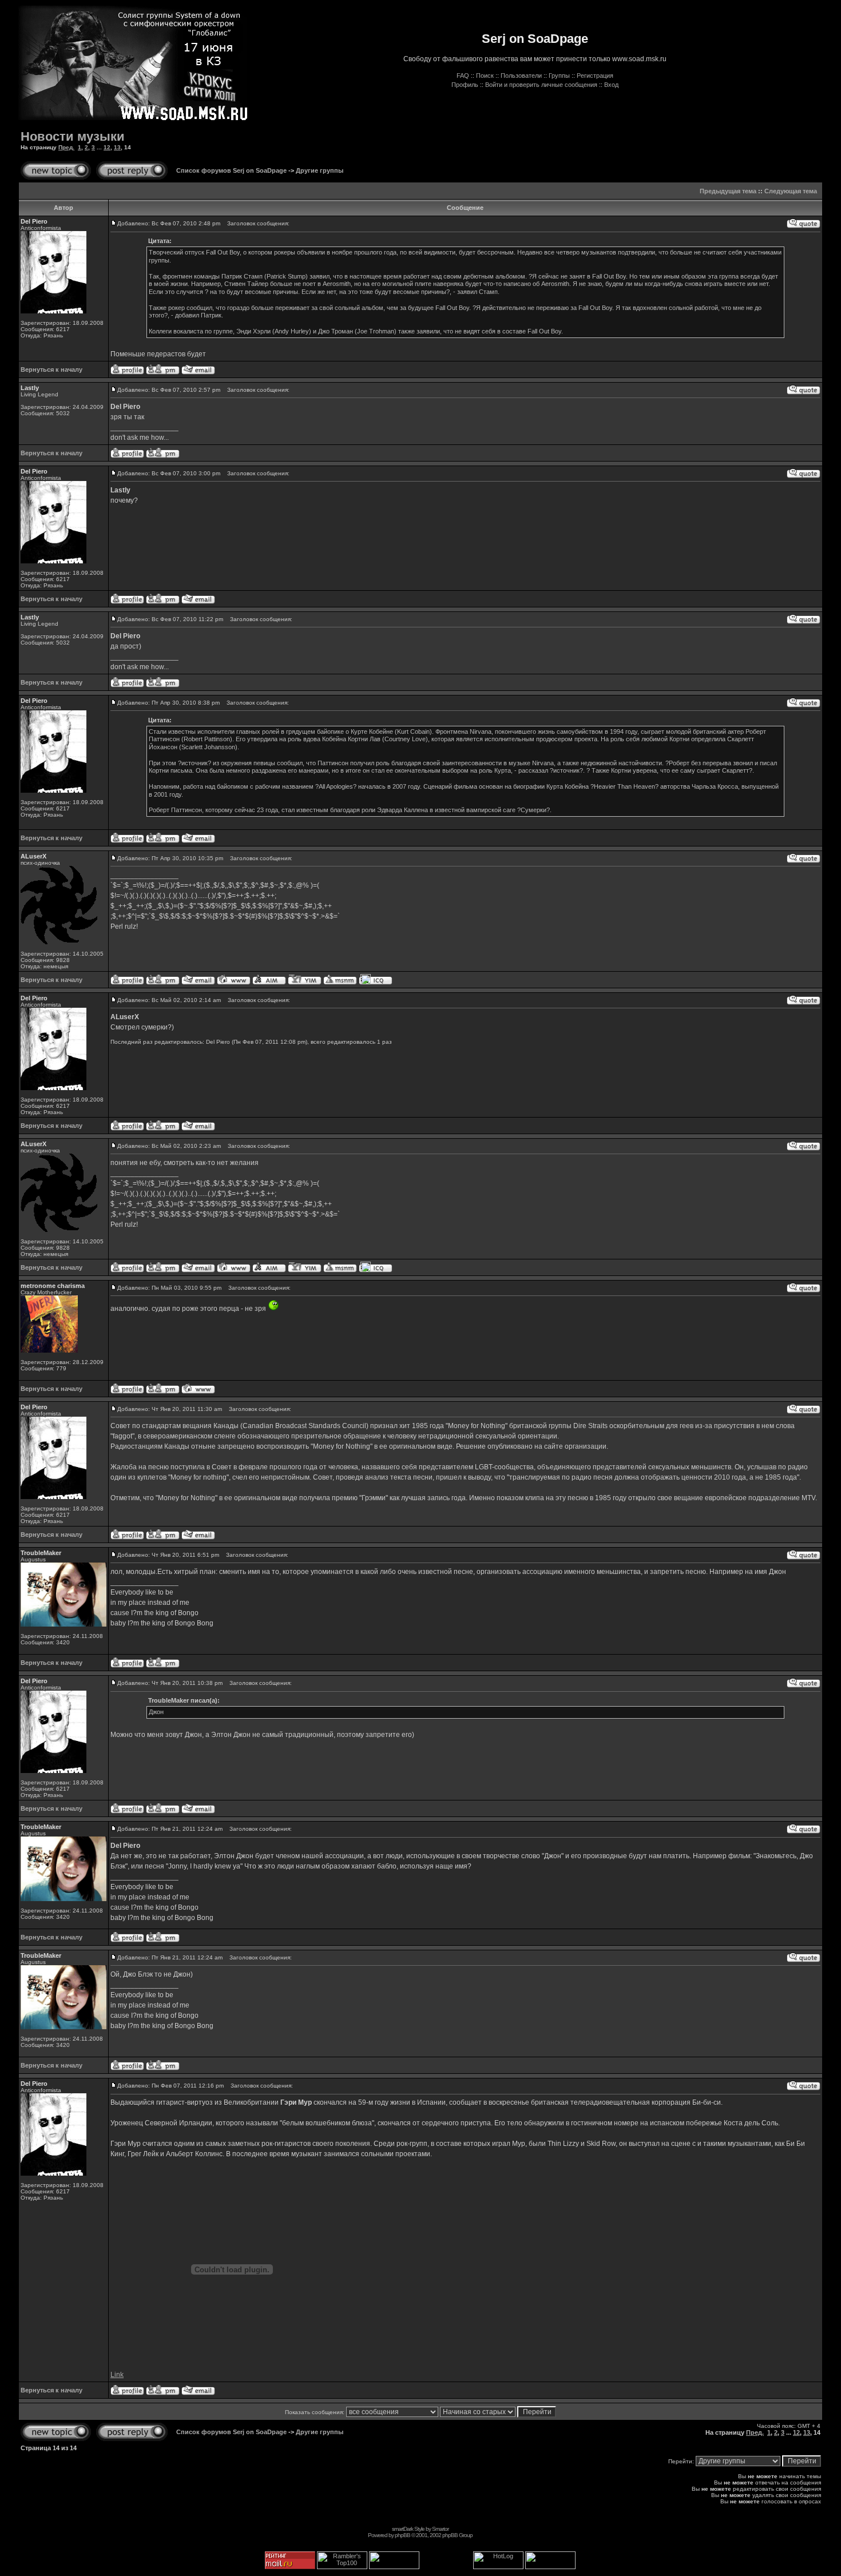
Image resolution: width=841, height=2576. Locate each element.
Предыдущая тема (728, 191)
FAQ (463, 75)
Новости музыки (73, 136)
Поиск (485, 75)
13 (117, 147)
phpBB (402, 2535)
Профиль (465, 85)
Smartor (440, 2529)
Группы (559, 75)
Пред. (66, 147)
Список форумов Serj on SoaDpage (231, 170)
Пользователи (521, 75)
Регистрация (595, 75)
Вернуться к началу (51, 369)
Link (117, 2375)
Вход (611, 85)
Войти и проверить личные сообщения (541, 85)
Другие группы (320, 170)
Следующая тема (791, 191)
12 (107, 147)
